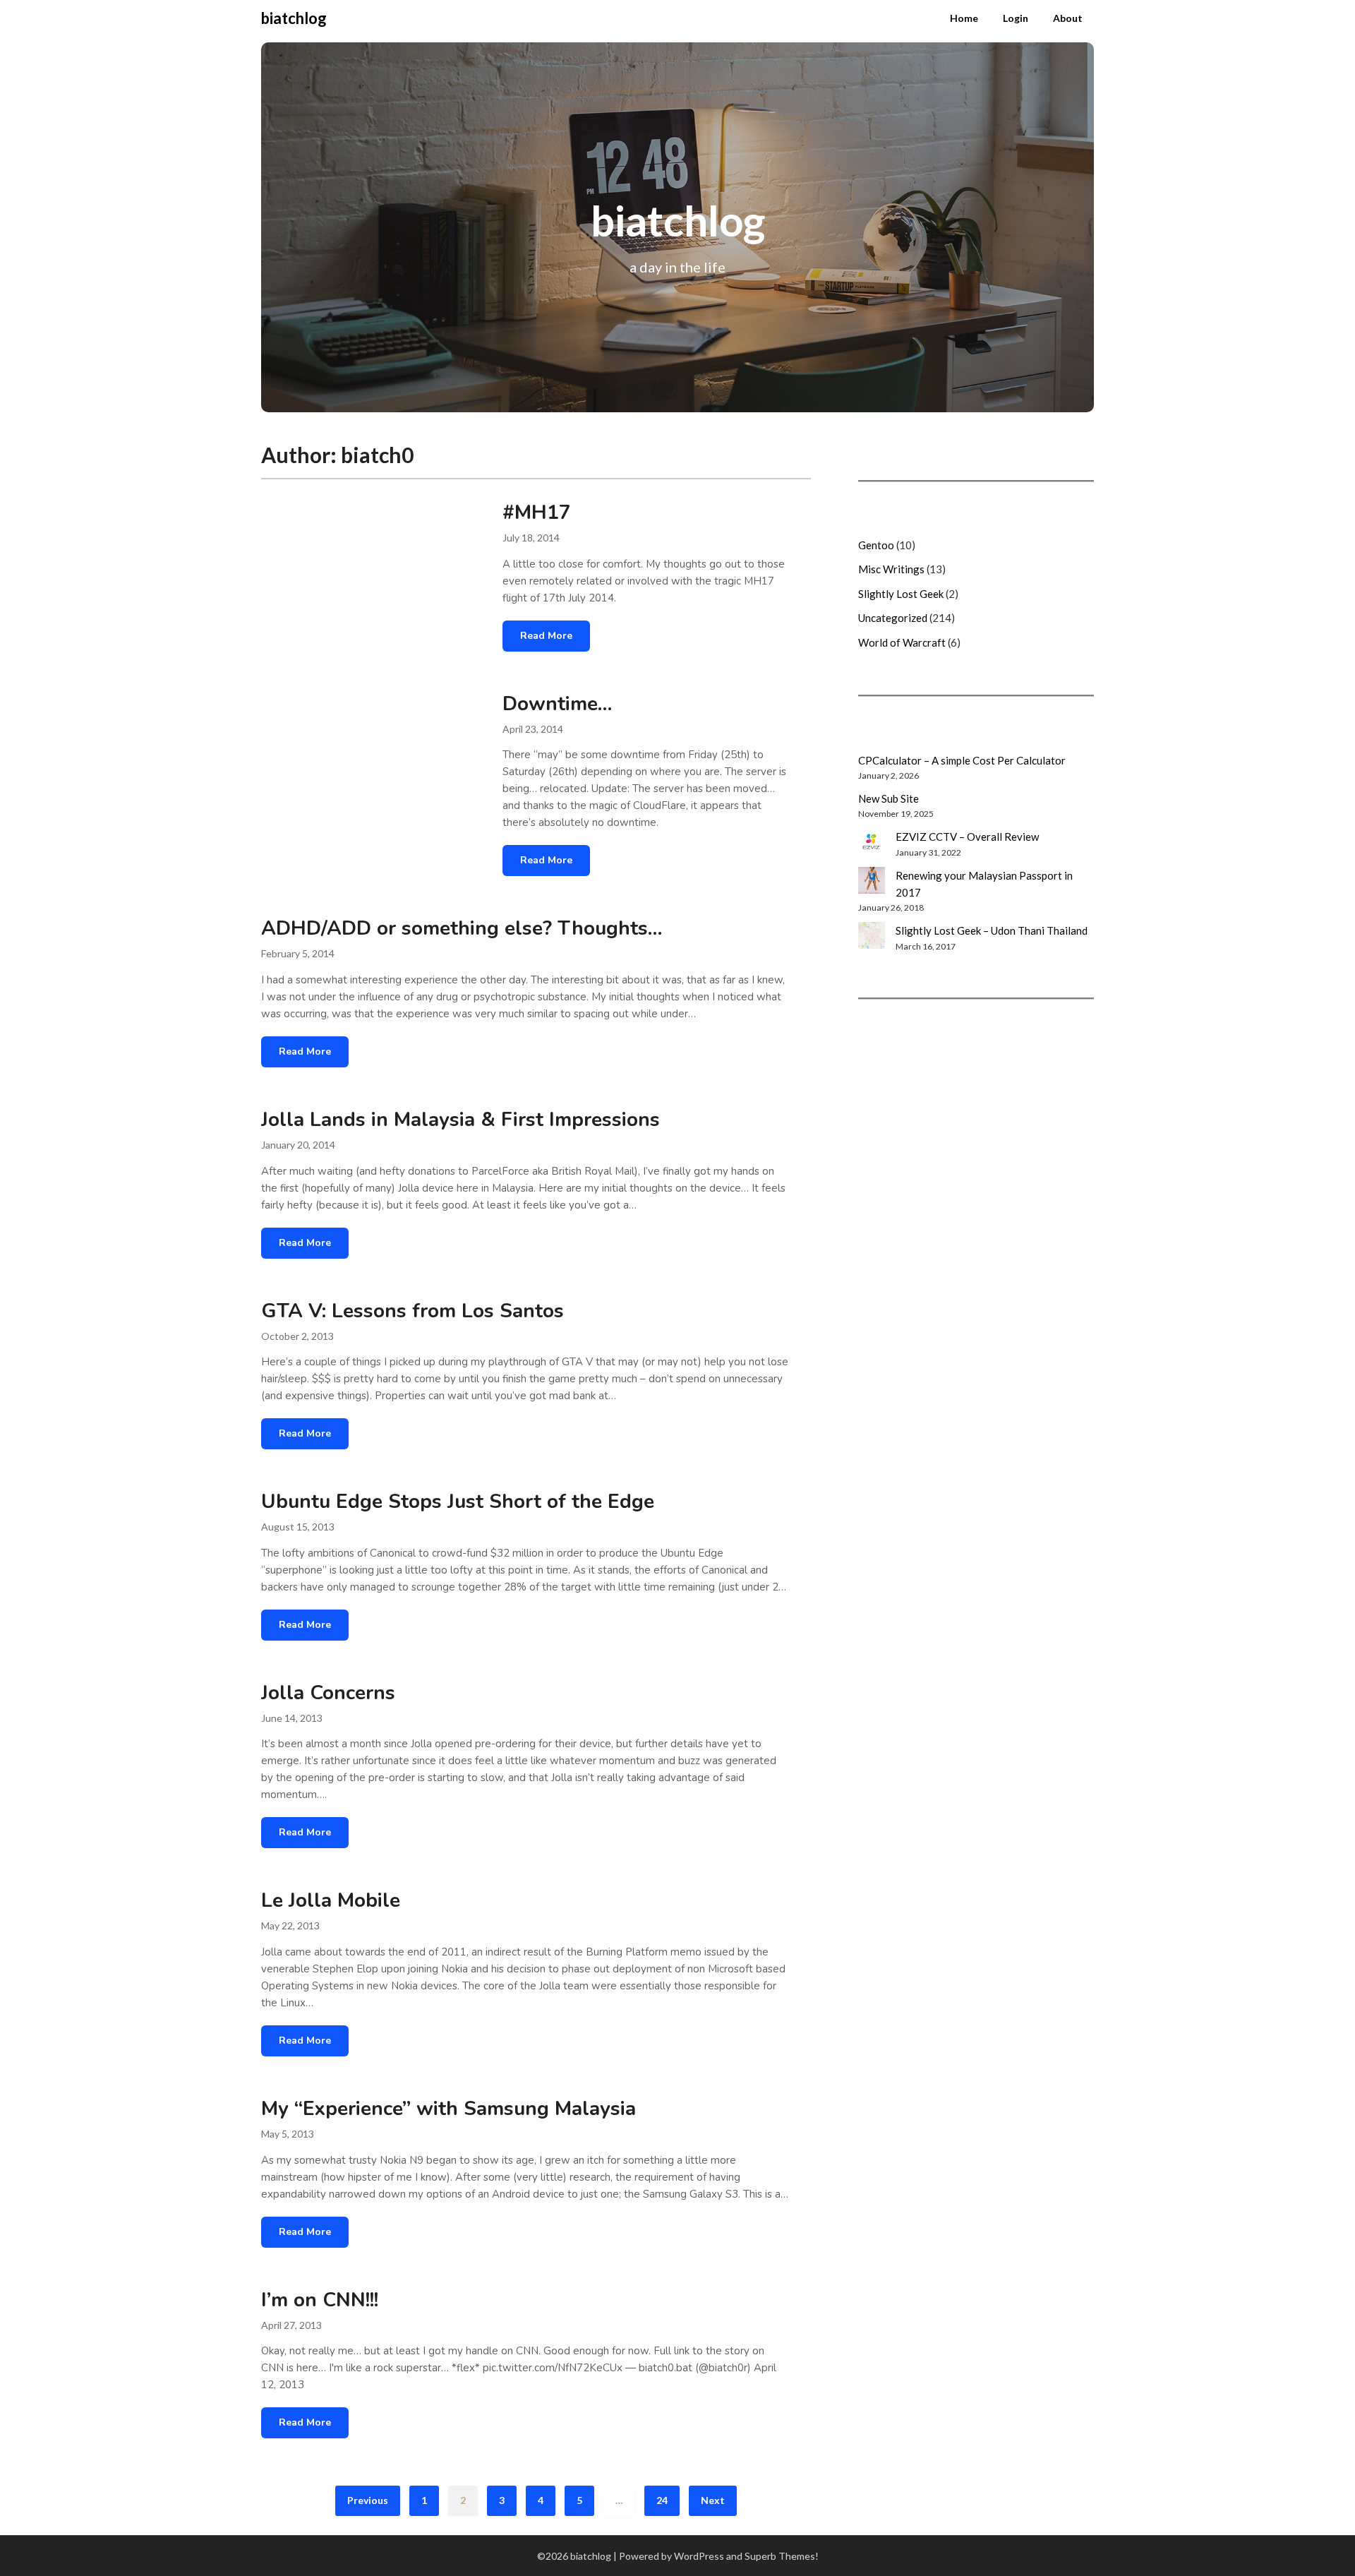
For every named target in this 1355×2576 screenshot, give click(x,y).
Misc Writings (891, 569)
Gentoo (876, 545)
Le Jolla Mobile (331, 1900)
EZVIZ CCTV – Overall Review (967, 837)
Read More (546, 636)
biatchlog (294, 18)
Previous (368, 2500)
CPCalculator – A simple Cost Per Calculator (962, 760)
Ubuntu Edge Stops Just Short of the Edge (458, 1502)
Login (1016, 18)
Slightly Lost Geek (901, 594)
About (1068, 18)
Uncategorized (893, 618)
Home (964, 18)
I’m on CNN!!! (320, 2300)
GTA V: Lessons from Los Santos (412, 1311)
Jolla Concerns (328, 1693)
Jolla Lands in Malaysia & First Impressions (460, 1120)
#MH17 (537, 513)
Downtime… (557, 704)
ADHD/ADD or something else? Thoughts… (462, 928)
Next (713, 2500)
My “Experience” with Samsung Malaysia (448, 2109)
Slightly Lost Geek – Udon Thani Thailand (992, 930)
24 (662, 2500)
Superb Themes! (782, 2556)
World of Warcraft (902, 642)
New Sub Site (889, 798)
